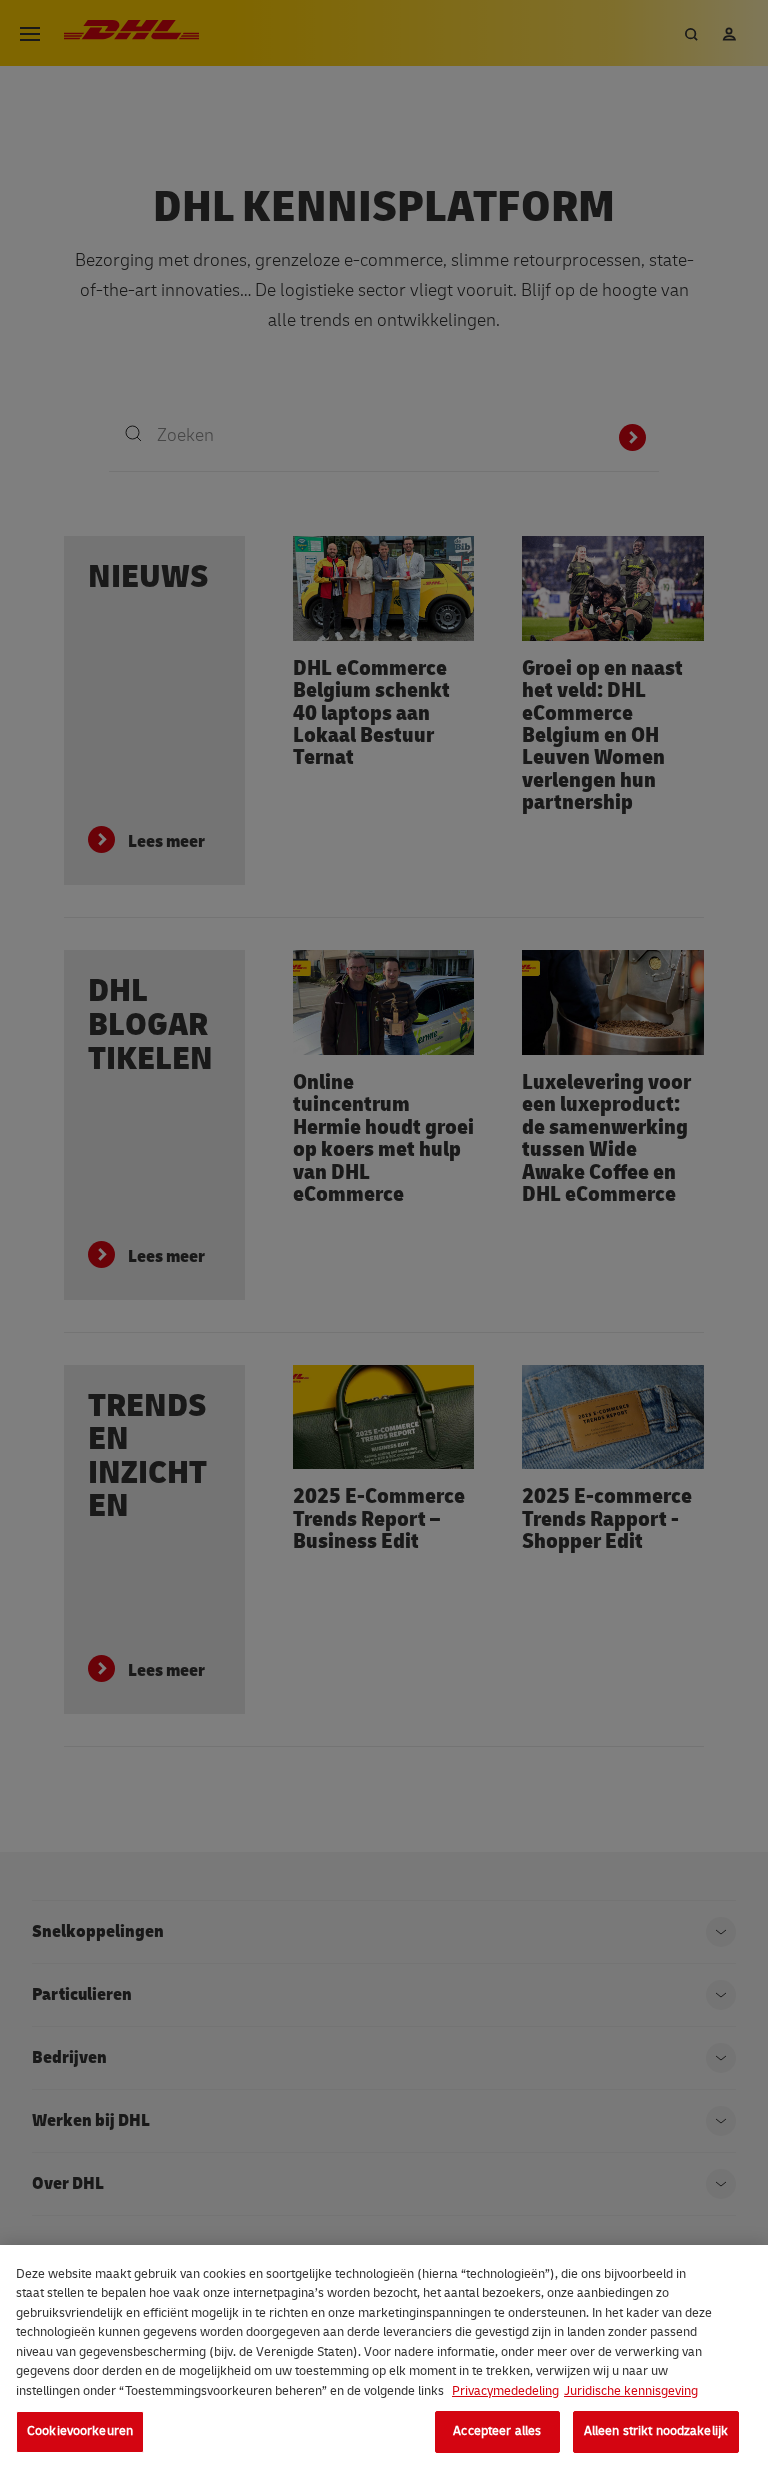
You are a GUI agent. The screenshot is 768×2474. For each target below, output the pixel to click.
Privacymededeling (505, 2391)
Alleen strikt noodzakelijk (656, 2431)
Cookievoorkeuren (80, 2431)
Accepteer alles (497, 2431)
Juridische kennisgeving (631, 2391)
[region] (384, 2359)
